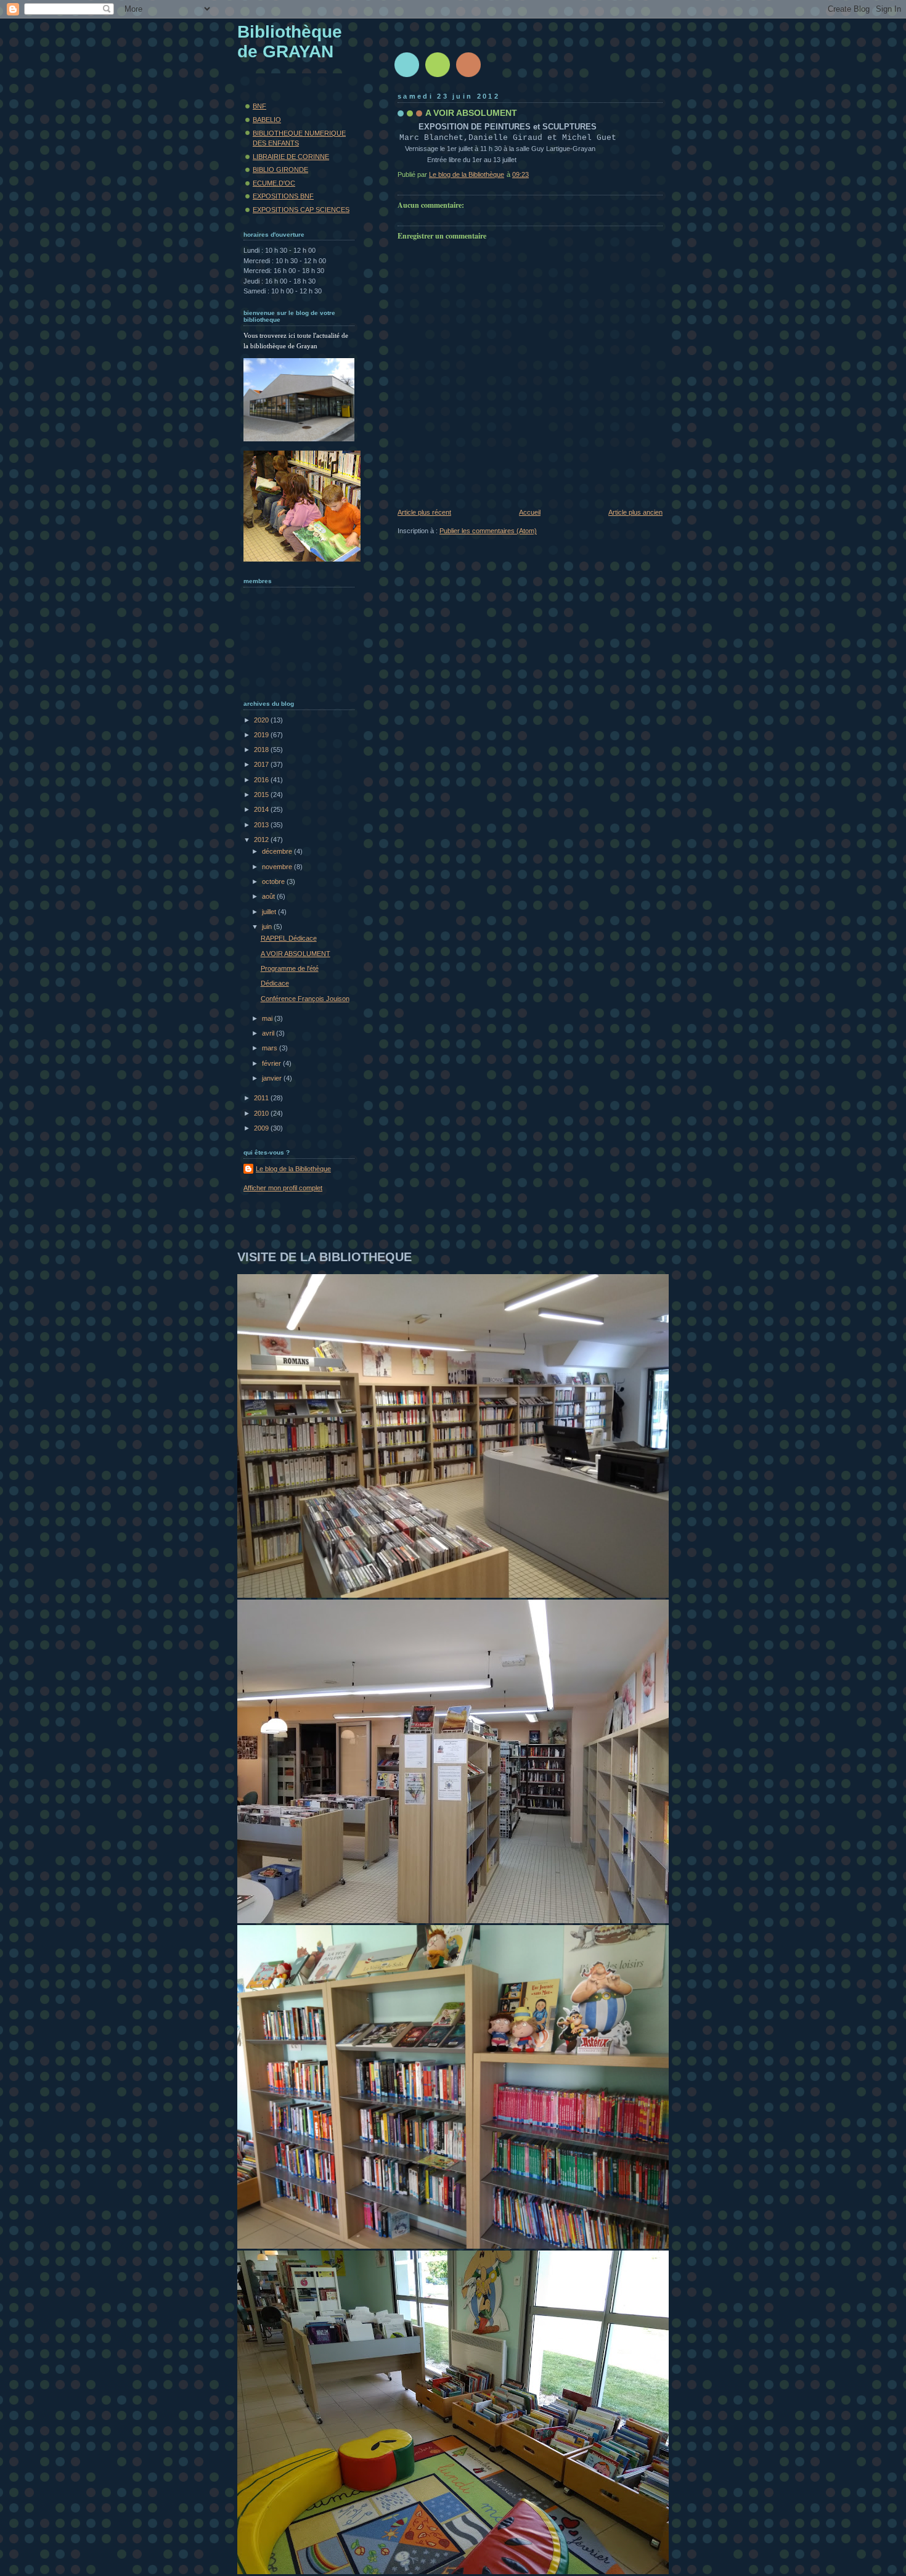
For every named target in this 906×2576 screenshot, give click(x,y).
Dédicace (275, 983)
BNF (259, 106)
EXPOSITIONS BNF (283, 196)
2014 (262, 809)
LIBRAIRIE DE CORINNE (291, 157)
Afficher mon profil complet (283, 1188)
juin (268, 926)
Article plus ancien (635, 512)
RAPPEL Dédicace (289, 938)
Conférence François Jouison (305, 999)
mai (268, 1018)
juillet (270, 912)
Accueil (530, 512)
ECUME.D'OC (274, 183)
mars (271, 1048)
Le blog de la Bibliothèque (293, 1169)
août (269, 896)
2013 (262, 825)
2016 (262, 780)
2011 (262, 1098)
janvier (273, 1078)
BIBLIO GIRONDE (280, 170)
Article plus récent (424, 512)
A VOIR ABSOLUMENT (296, 954)
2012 (262, 840)
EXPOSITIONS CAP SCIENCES (301, 210)
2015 (262, 795)
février (272, 1063)
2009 (262, 1128)
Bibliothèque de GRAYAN (290, 42)
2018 (262, 750)
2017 (262, 764)
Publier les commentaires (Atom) (488, 531)
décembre (278, 851)
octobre (274, 881)
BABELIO (267, 120)
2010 (262, 1113)
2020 (262, 720)
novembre (278, 867)
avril (269, 1033)
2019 (262, 735)
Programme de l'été (290, 968)
